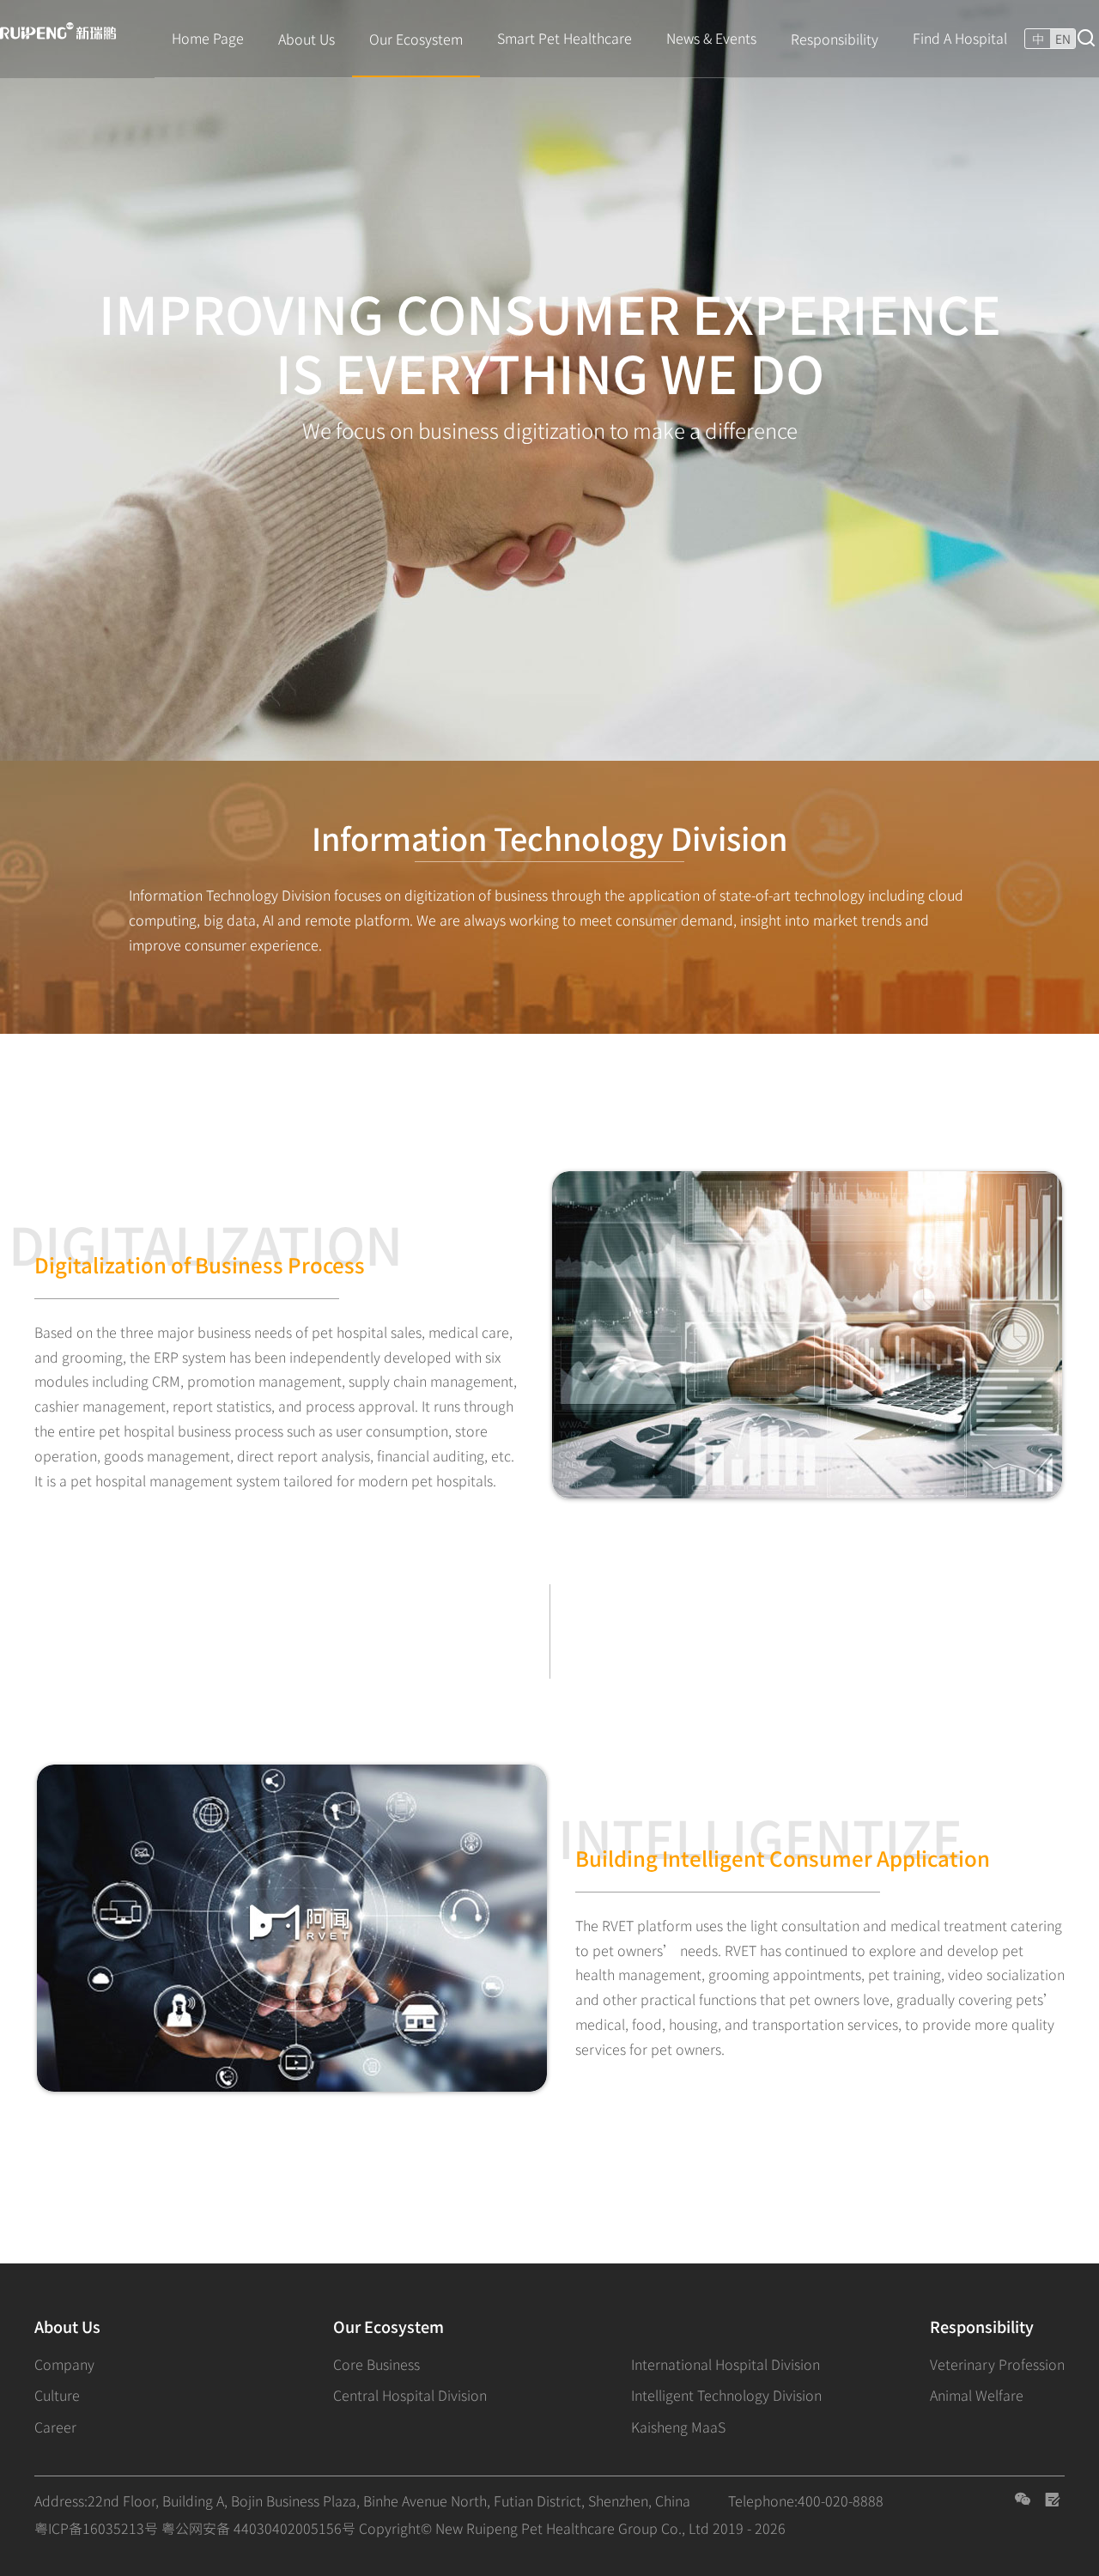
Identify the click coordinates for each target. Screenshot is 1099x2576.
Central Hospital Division (410, 2395)
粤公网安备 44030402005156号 (258, 2528)
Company (64, 2364)
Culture (57, 2395)
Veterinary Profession (997, 2364)
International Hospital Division (726, 2364)
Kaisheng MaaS (678, 2427)
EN (1063, 39)
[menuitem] (208, 39)
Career (55, 2427)
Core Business (376, 2364)
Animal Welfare (977, 2395)
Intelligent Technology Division (726, 2395)
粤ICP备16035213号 (96, 2528)
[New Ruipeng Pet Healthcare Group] (64, 36)
